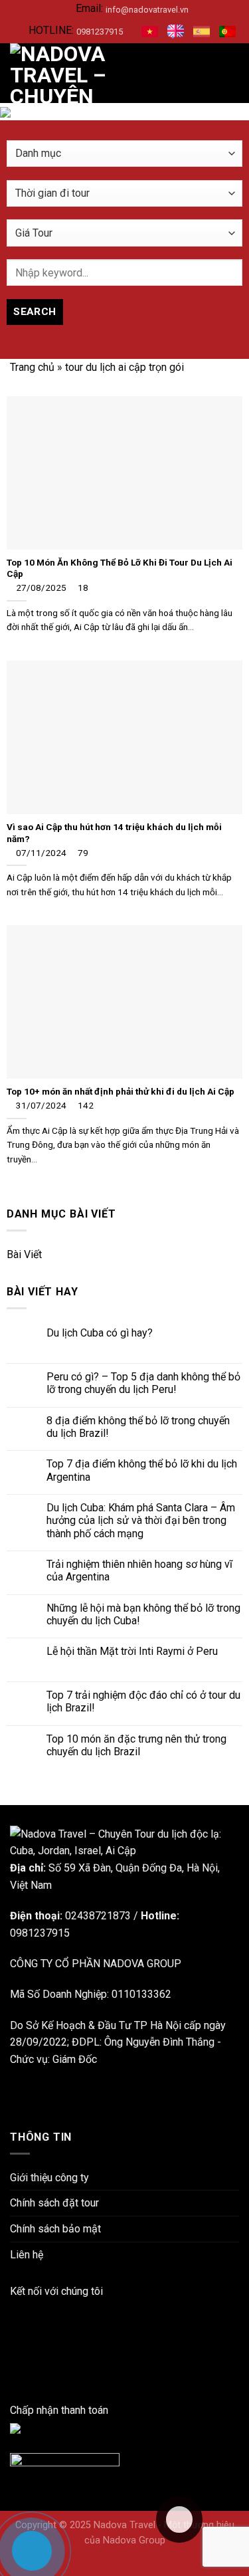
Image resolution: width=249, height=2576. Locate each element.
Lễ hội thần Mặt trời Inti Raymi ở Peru (132, 1651)
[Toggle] (238, 1255)
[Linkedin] (14, 2325)
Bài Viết (24, 1254)
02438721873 (98, 1916)
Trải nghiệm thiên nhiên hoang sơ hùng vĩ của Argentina (139, 1570)
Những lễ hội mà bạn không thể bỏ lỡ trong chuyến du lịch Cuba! (143, 1614)
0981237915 (100, 32)
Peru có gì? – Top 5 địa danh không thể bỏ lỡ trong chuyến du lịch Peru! (143, 1383)
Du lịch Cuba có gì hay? (100, 1333)
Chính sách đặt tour (54, 2203)
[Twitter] (14, 2376)
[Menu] (231, 73)
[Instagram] (14, 2342)
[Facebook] (14, 2308)
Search (35, 312)
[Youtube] (14, 2360)
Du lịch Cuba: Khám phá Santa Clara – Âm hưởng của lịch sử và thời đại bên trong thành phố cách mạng (141, 1520)
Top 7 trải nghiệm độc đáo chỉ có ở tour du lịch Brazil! (143, 1701)
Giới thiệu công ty (49, 2178)
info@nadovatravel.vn (147, 10)
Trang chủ (32, 367)
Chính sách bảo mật (55, 2229)
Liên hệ (27, 2255)
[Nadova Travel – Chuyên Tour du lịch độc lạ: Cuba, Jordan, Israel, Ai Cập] (124, 1842)
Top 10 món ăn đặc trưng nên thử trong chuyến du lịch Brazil (136, 1745)
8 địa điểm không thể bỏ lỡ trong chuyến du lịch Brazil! (138, 1427)
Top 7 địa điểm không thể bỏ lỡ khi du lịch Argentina (142, 1470)
